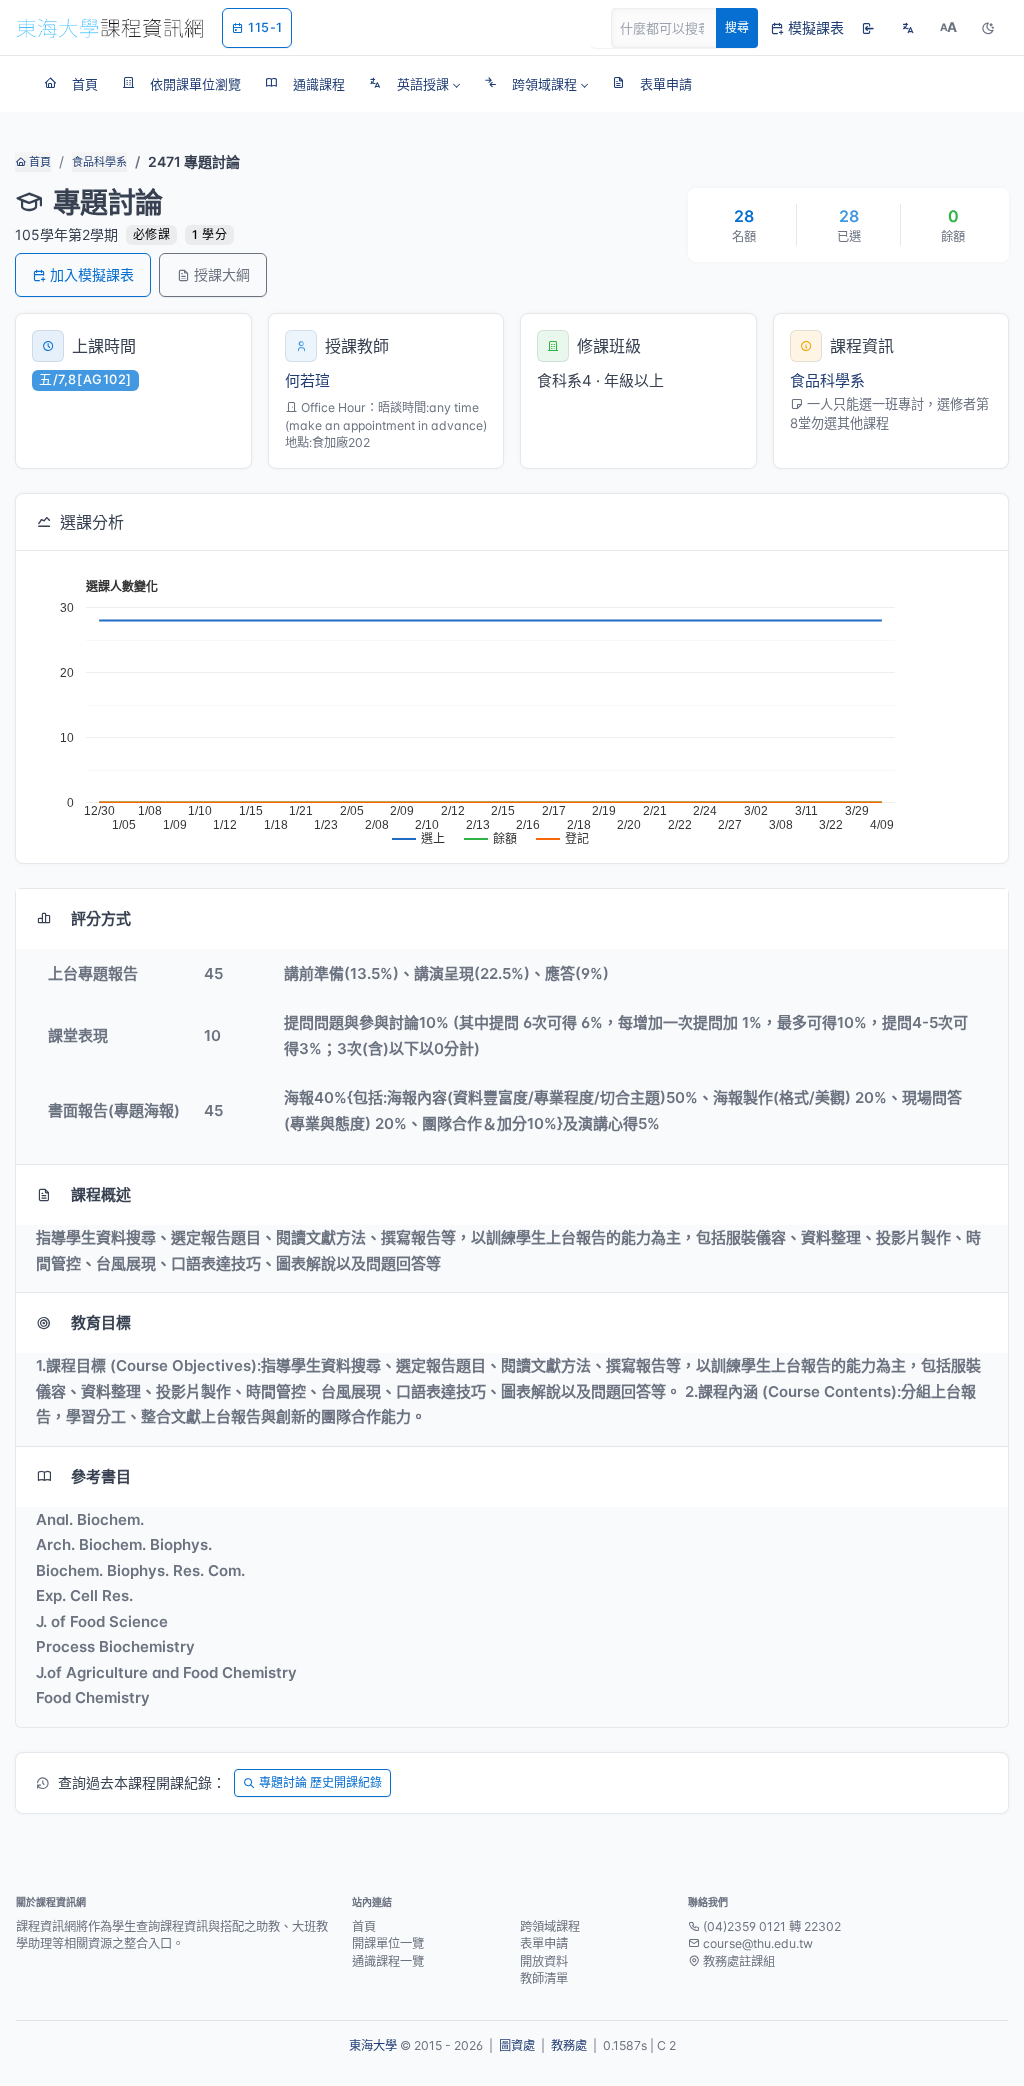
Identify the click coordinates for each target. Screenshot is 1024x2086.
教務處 (569, 2045)
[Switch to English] (908, 28)
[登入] (868, 28)
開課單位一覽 (388, 1943)
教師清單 (544, 1978)
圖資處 (517, 2045)
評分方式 (101, 918)
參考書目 (101, 1476)
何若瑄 (307, 380)
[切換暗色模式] (988, 28)
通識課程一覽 (388, 1961)
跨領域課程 (550, 1926)
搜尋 (737, 27)
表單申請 (544, 1943)
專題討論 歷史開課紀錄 (320, 1782)
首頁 (38, 162)
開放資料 (544, 1961)
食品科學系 (99, 162)
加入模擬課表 (92, 274)
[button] (414, 84)
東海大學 (373, 2045)
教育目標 (101, 1322)
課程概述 (101, 1194)
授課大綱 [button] (222, 274)
